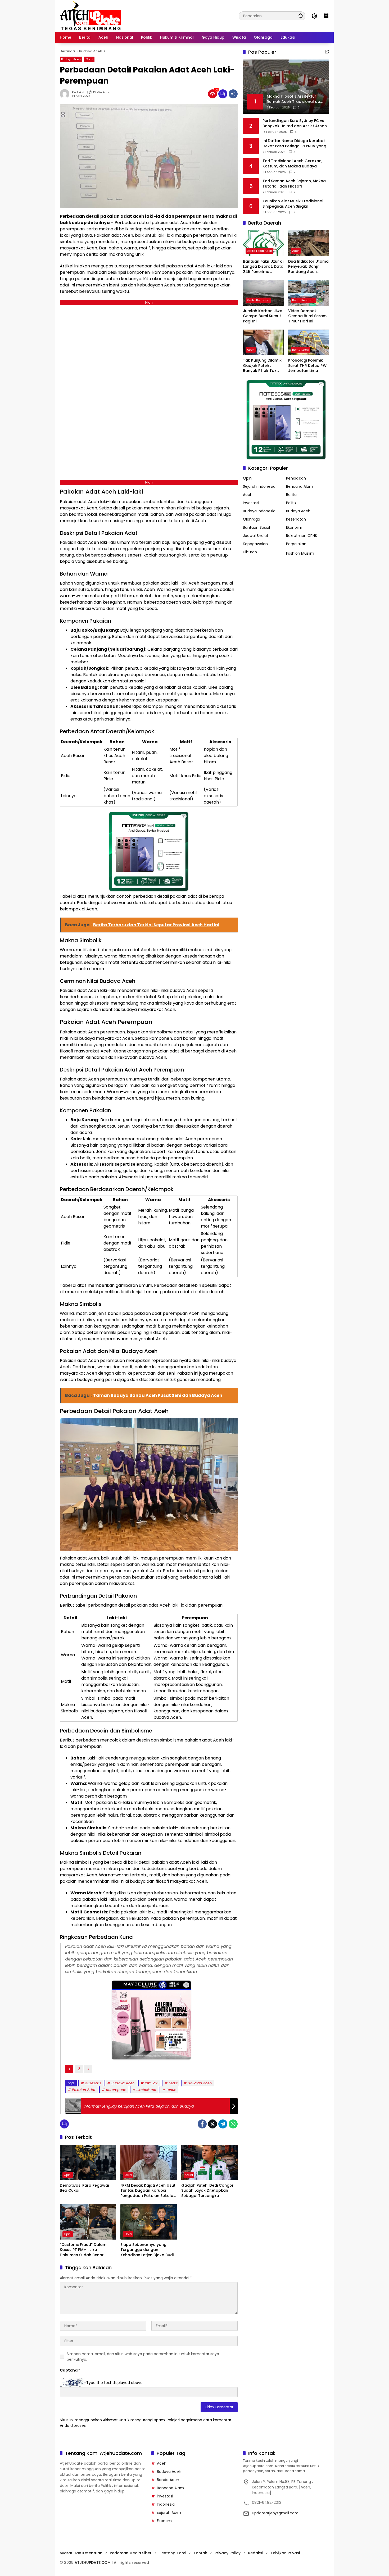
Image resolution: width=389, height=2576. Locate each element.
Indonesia (166, 2504)
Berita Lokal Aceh (259, 251)
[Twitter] (212, 2124)
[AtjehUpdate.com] (91, 16)
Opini (89, 59)
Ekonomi (294, 527)
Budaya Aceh (71, 59)
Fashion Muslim (300, 553)
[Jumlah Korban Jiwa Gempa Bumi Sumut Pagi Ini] (263, 293)
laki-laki (151, 2083)
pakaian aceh (200, 2083)
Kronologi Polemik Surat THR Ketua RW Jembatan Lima (307, 366)
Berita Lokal (301, 350)
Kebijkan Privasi (285, 2553)
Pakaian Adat (84, 2090)
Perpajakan (296, 544)
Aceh (296, 251)
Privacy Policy (228, 2553)
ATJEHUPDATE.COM (93, 2563)
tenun (171, 2090)
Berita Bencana (258, 300)
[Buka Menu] (326, 16)
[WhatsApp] (233, 2124)
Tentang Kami (173, 2553)
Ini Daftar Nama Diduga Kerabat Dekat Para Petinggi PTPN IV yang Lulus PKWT (294, 143)
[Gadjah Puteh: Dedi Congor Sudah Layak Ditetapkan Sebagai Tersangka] (209, 2163)
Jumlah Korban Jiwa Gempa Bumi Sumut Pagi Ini (263, 316)
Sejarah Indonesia (259, 486)
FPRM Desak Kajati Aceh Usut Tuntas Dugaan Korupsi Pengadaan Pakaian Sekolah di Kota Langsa (148, 2191)
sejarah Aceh (169, 2513)
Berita (291, 495)
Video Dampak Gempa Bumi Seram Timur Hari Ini (307, 316)
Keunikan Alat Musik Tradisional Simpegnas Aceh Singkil (293, 204)
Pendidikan (296, 478)
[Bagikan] (233, 94)
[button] (301, 16)
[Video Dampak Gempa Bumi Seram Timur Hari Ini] (309, 293)
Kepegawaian (255, 544)
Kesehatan (296, 519)
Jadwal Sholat (256, 536)
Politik (291, 503)
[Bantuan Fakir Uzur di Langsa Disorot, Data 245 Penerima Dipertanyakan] (263, 243)
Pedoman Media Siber (131, 2553)
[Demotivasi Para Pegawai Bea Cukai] (88, 2163)
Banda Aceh (168, 2480)
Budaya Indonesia (259, 511)
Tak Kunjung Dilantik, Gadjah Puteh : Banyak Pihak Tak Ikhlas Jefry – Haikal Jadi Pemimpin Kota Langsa (263, 366)
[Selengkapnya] (327, 52)
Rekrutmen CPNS (302, 536)
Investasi (251, 503)
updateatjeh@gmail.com (275, 2513)
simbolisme (146, 2090)
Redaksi (78, 92)
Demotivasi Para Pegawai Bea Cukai (84, 2188)
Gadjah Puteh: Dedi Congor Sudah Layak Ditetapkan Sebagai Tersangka (207, 2191)
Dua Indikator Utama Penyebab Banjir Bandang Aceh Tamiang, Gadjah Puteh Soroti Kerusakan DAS (308, 267)
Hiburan (250, 552)
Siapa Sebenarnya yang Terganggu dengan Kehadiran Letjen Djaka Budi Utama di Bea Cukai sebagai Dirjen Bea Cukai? (148, 2250)
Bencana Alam (300, 486)
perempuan (116, 2090)
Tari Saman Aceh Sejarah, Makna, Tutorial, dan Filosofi (295, 184)
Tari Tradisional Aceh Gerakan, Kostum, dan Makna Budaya (292, 164)
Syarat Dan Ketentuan (81, 2553)
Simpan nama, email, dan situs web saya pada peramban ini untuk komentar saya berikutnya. (143, 2357)
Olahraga (252, 519)
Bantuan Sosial (256, 527)
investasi (165, 2496)
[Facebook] (202, 2124)
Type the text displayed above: (115, 2382)
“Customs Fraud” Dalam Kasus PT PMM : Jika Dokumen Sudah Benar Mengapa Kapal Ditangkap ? (87, 2250)
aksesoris (93, 2083)
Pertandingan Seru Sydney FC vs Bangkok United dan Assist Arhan (295, 123)
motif (173, 2083)
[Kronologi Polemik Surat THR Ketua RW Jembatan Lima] (309, 342)
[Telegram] (223, 2124)
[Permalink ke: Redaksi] (66, 94)
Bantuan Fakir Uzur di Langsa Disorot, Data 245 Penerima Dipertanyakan (263, 267)
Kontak (200, 2553)
